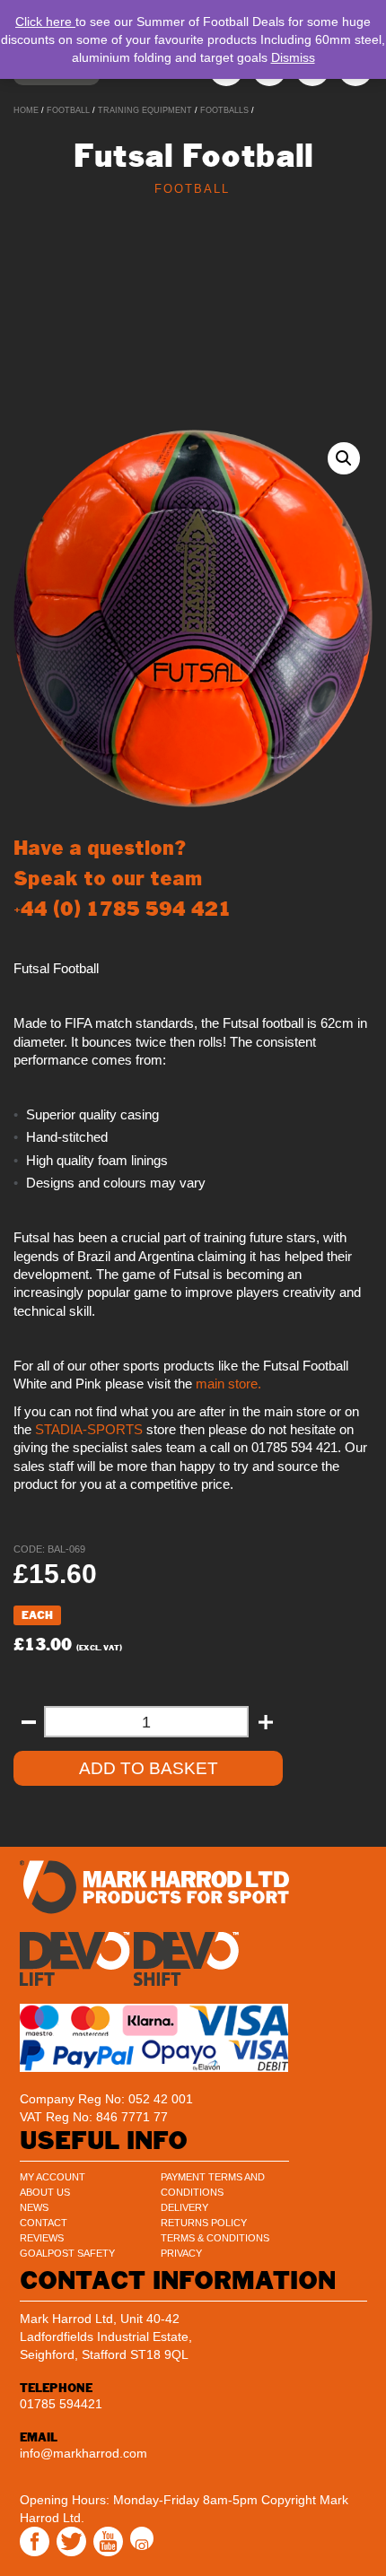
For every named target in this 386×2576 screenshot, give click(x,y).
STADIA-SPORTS (87, 1430)
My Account (53, 2177)
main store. (228, 1384)
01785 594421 (61, 2404)
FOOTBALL (68, 110)
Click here (45, 22)
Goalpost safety (67, 2253)
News (34, 2207)
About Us (45, 2192)
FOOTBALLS (224, 110)
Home (26, 110)
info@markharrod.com (83, 2453)
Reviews (42, 2238)
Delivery (184, 2207)
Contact (44, 2223)
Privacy (181, 2253)
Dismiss (293, 57)
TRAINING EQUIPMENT (145, 110)
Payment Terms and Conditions (213, 2184)
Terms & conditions (215, 2238)
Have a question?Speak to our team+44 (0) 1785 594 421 (123, 879)
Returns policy (204, 2223)
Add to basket (149, 1768)
